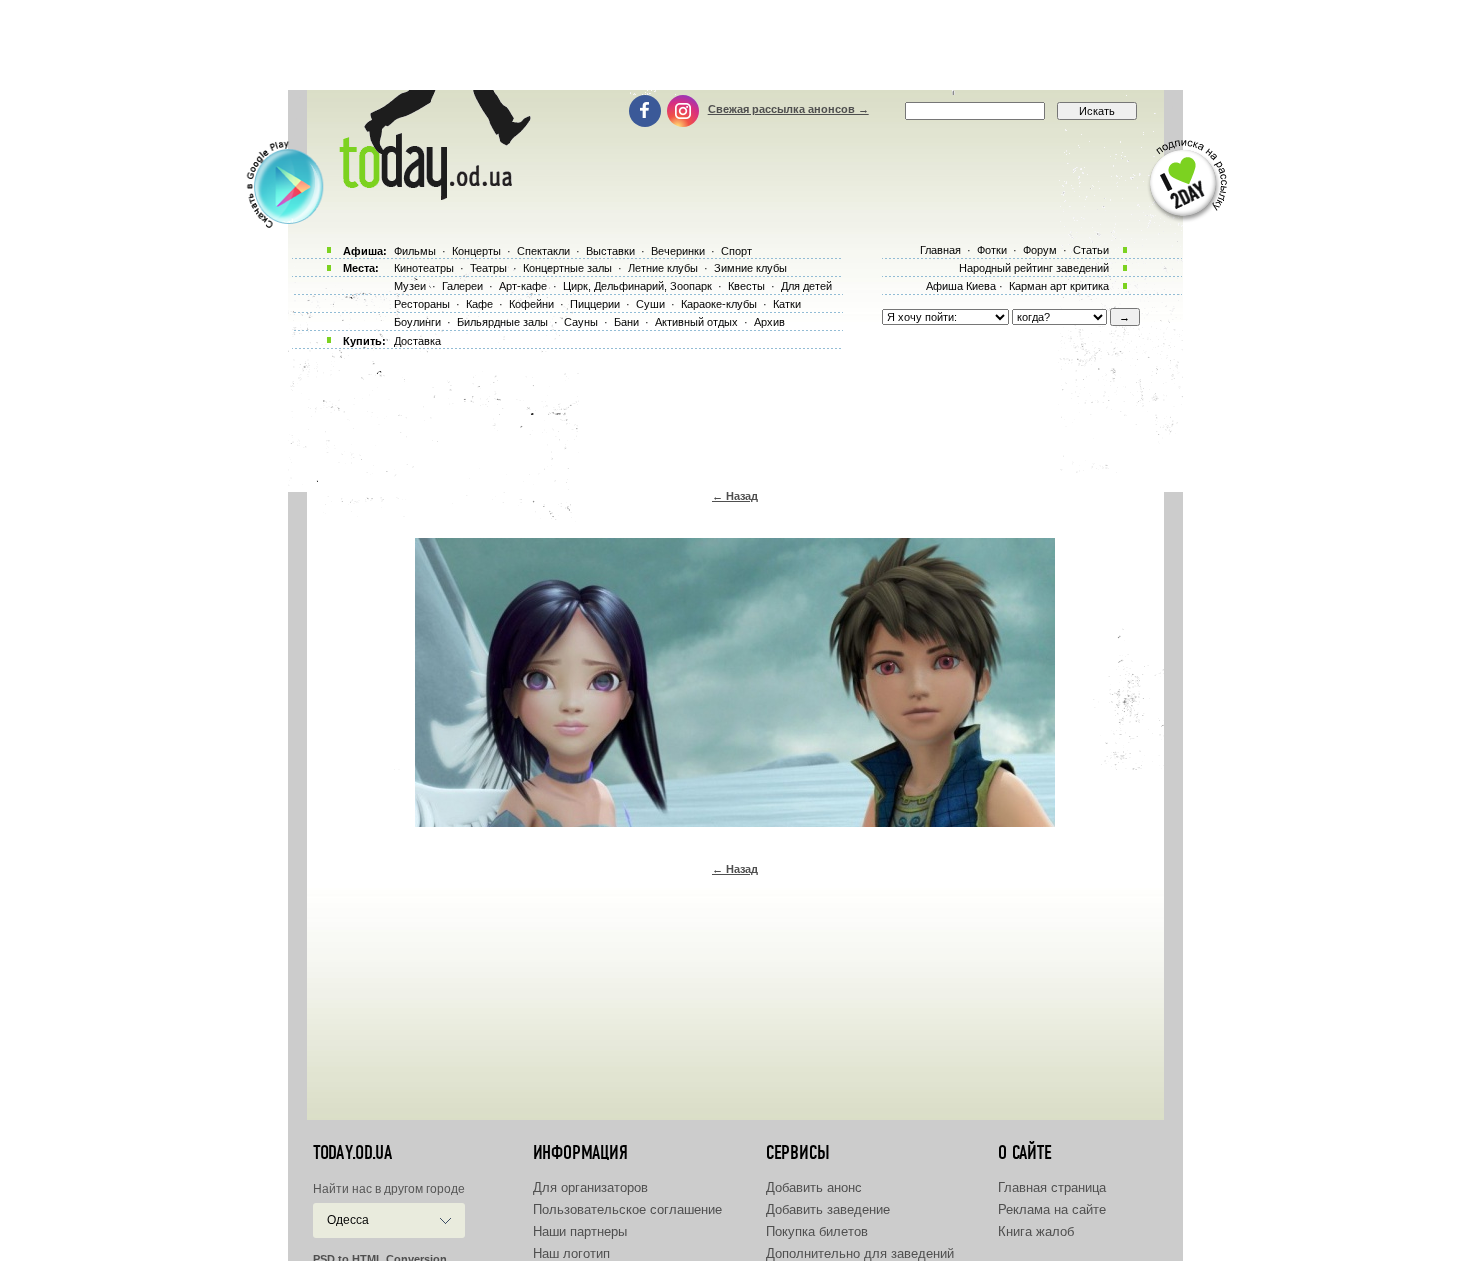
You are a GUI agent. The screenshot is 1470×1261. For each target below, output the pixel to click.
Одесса (348, 1220)
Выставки (610, 251)
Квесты (746, 286)
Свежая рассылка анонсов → (788, 109)
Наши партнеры (580, 1231)
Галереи (462, 286)
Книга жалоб (1036, 1231)
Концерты (476, 251)
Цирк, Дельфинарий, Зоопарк (637, 286)
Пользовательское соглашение (627, 1209)
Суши (650, 304)
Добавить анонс (814, 1187)
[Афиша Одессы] (431, 195)
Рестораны (422, 304)
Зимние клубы (750, 268)
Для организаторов (590, 1187)
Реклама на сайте (1052, 1209)
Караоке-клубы (719, 304)
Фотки (992, 250)
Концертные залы (567, 268)
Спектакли (543, 251)
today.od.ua (352, 1153)
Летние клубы (663, 268)
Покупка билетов (817, 1231)
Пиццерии (595, 304)
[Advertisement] (735, 45)
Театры (488, 268)
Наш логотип (571, 1253)
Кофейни (531, 304)
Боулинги (417, 322)
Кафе (479, 304)
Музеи (410, 286)
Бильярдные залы (502, 322)
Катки (787, 304)
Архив (769, 322)
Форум (1040, 250)
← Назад (735, 496)
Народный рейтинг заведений (1034, 268)
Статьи (1091, 250)
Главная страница (1052, 1187)
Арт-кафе (523, 286)
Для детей (806, 286)
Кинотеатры (424, 268)
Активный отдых (696, 322)
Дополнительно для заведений (860, 1253)
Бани (626, 322)
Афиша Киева (961, 286)
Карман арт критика (1059, 286)
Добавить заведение (828, 1209)
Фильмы (415, 251)
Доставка (417, 341)
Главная (940, 250)
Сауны (581, 322)
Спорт (736, 251)
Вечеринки (678, 251)
